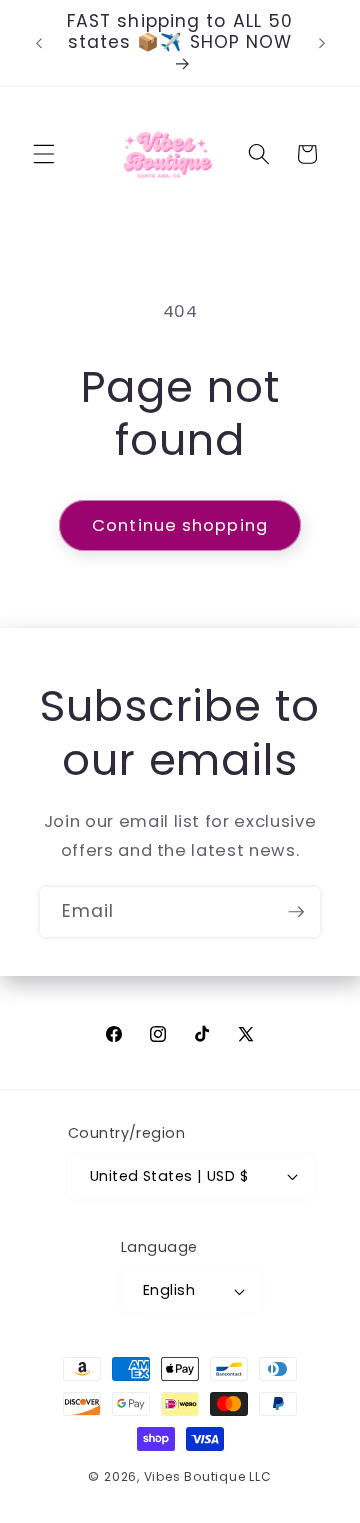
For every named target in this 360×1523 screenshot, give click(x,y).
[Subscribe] (296, 912)
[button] (44, 154)
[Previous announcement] (39, 43)
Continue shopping (180, 525)
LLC (260, 1476)
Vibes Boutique (195, 1476)
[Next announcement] (322, 43)
